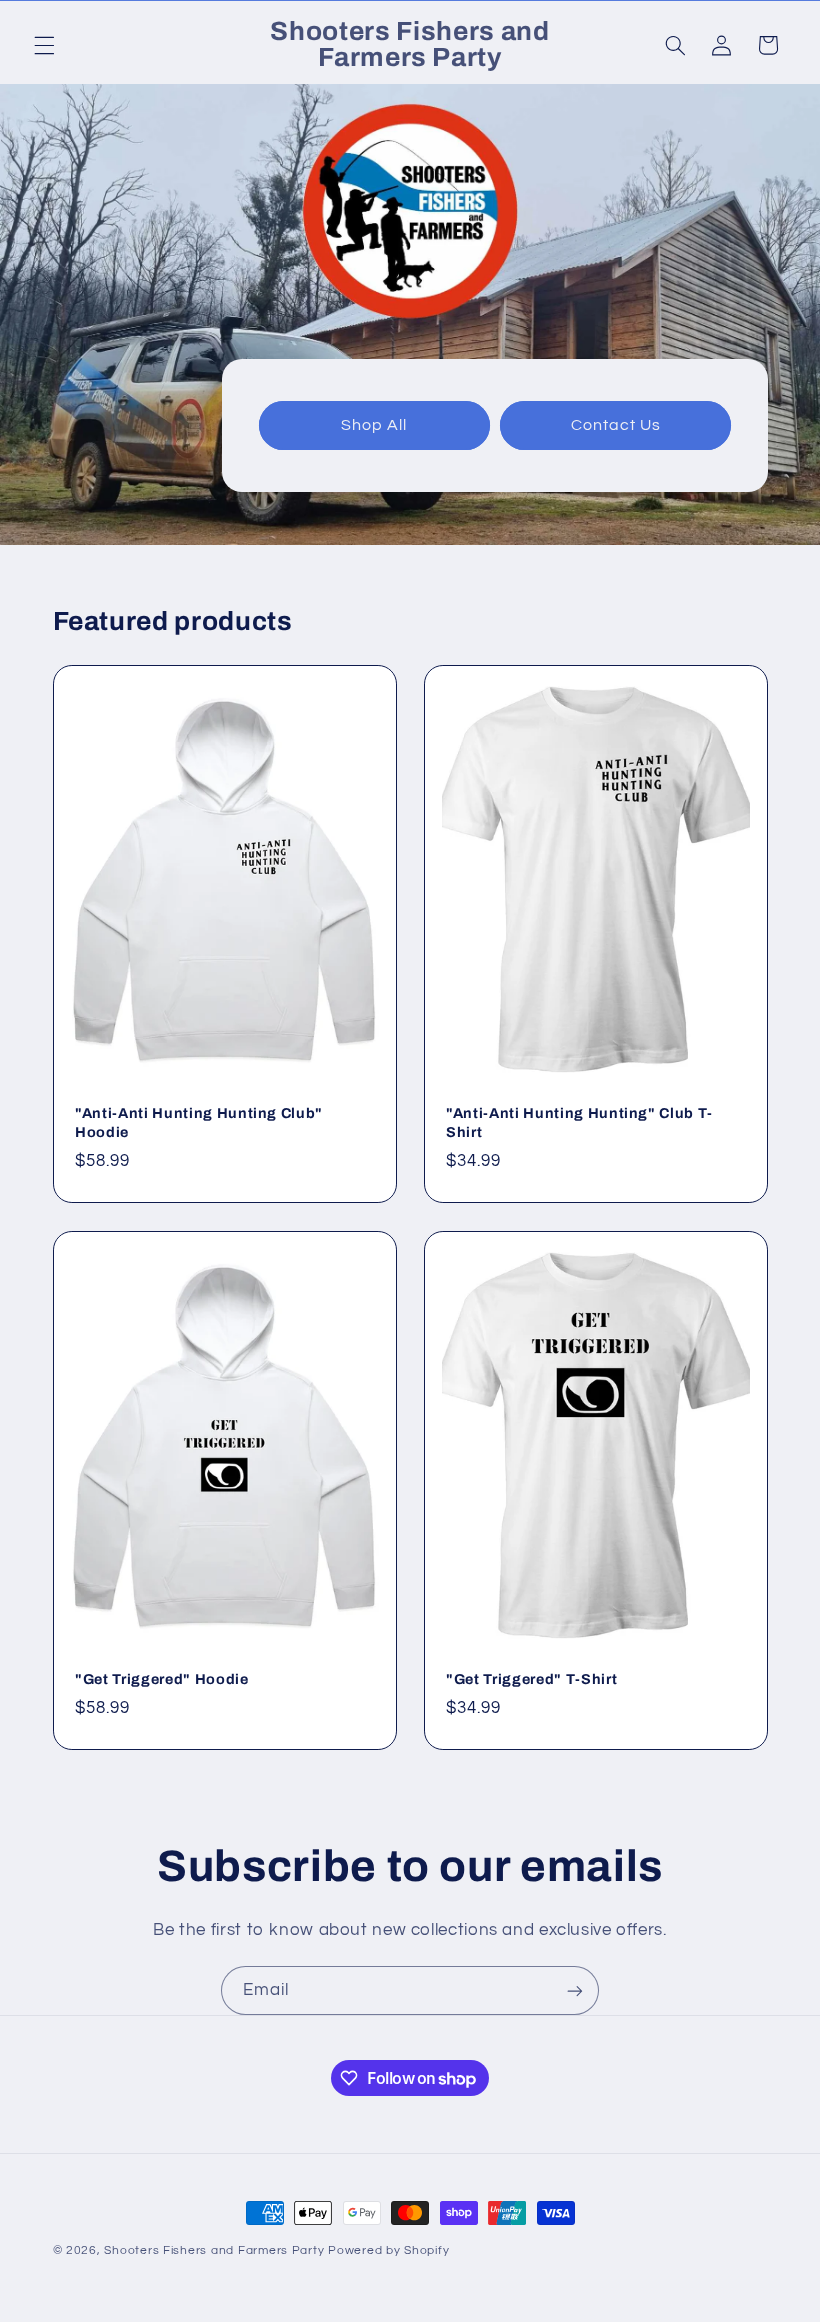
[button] (44, 45)
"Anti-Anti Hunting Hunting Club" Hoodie (199, 1122)
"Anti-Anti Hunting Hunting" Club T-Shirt (579, 1122)
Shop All (374, 425)
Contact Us (615, 425)
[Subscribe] (575, 1990)
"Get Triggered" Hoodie (162, 1679)
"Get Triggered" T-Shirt (531, 1679)
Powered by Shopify (388, 2250)
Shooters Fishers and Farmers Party (214, 2250)
